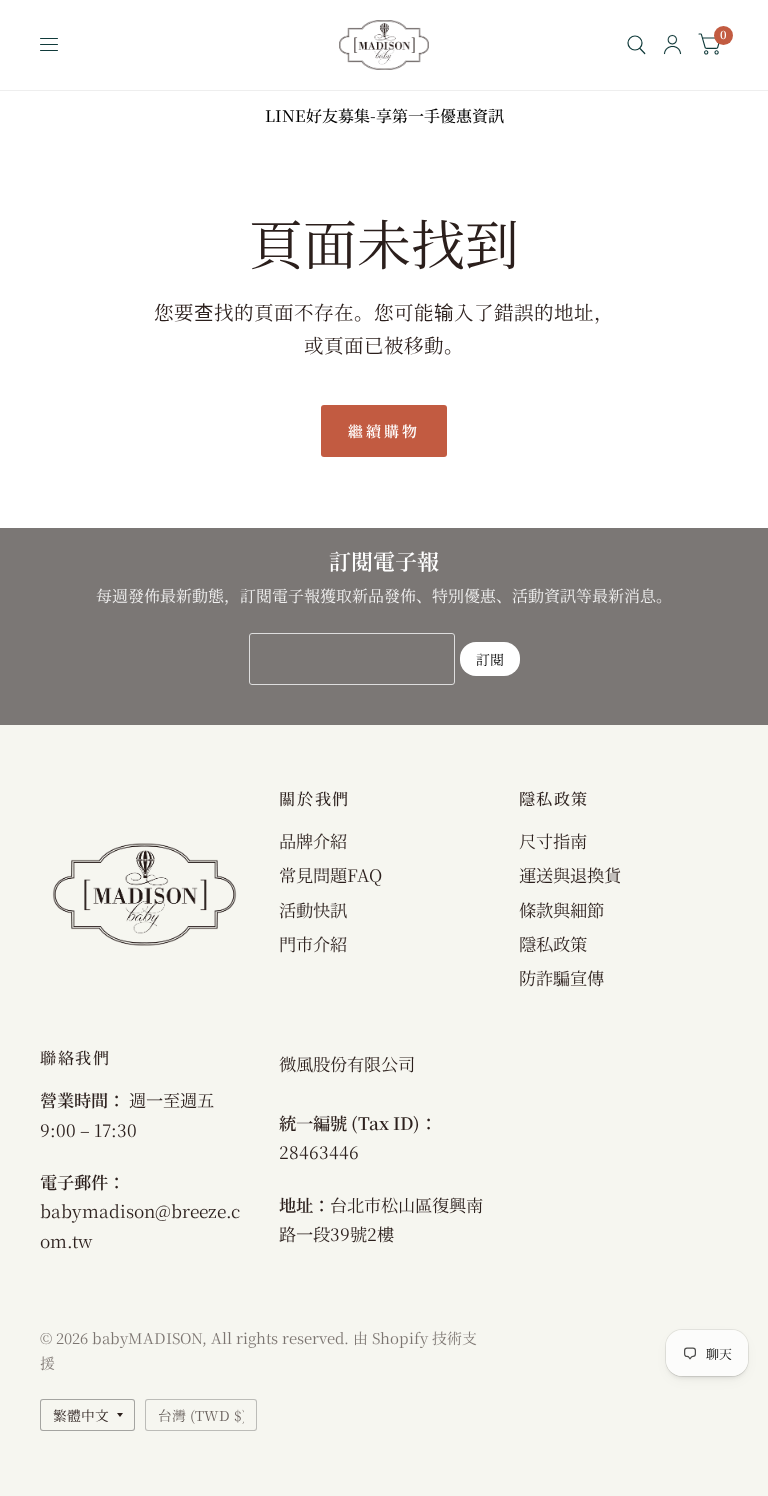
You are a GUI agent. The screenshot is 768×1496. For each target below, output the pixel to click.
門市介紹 (313, 943)
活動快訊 (313, 909)
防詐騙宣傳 (561, 977)
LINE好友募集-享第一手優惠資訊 (384, 115)
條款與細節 (561, 909)
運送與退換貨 (570, 874)
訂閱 (490, 659)
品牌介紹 (313, 840)
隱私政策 (553, 943)
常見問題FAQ (330, 874)
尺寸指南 (553, 840)
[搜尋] (636, 45)
